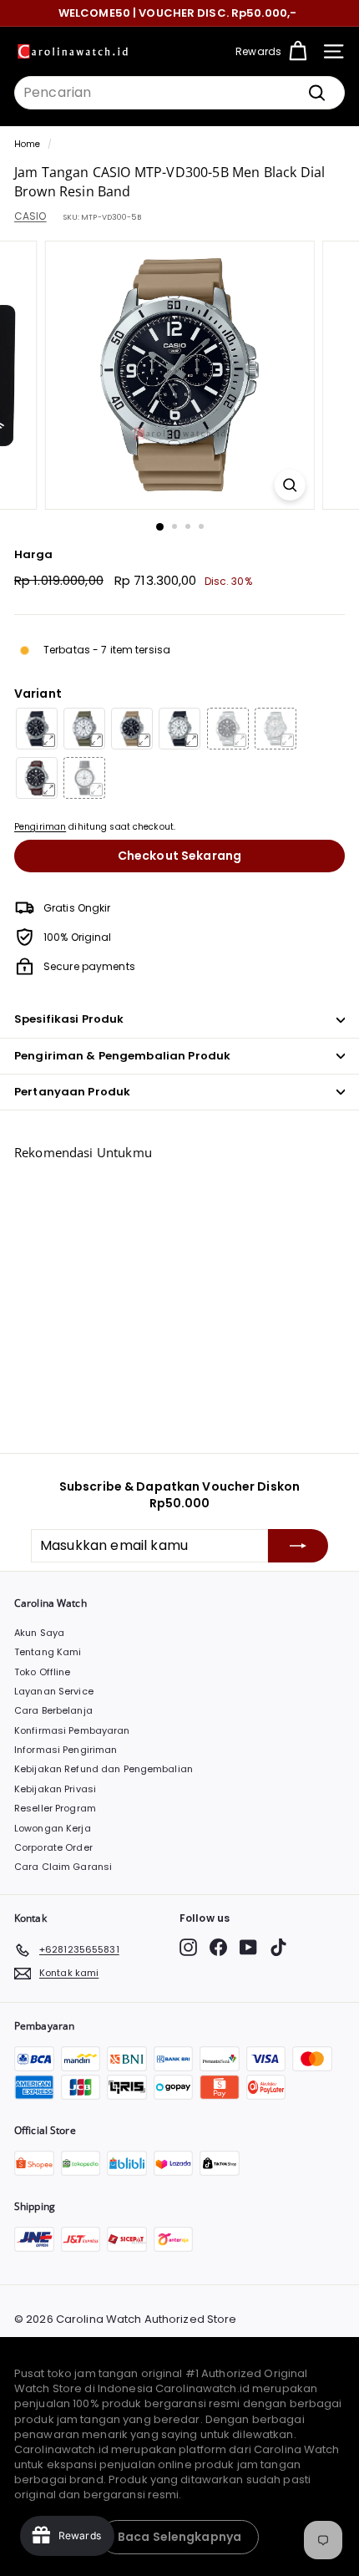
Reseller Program (55, 1808)
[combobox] (179, 93)
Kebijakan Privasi (55, 1789)
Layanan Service (54, 1691)
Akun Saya (39, 1633)
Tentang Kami (48, 1652)
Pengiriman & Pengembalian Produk (122, 1056)
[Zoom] (289, 485)
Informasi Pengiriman (66, 1750)
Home (27, 144)
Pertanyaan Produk (72, 1092)
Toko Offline (42, 1672)
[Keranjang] (298, 51)
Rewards (258, 51)
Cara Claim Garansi (63, 1867)
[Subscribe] (298, 1546)
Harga (34, 555)
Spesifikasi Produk (69, 1019)
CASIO (30, 216)
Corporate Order (53, 1847)
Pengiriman (40, 827)
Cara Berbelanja (53, 1710)
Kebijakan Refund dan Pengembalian (104, 1769)
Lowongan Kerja (53, 1828)
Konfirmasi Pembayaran (72, 1730)
